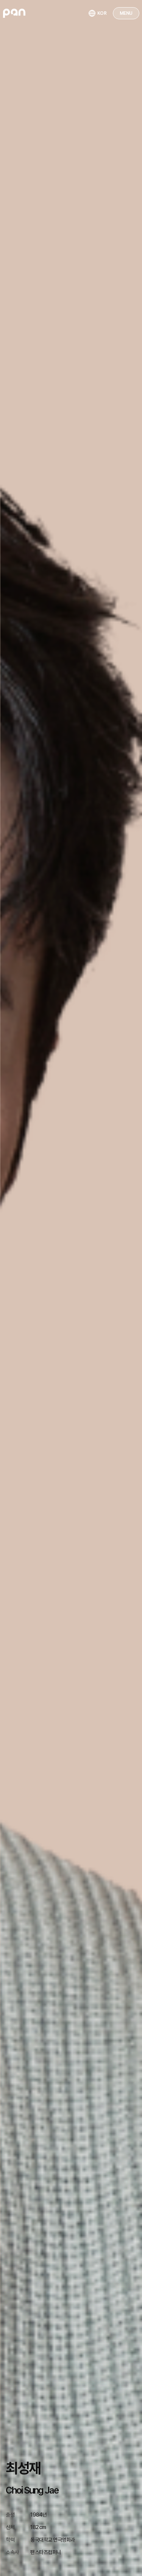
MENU (126, 13)
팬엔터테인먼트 (14, 13)
